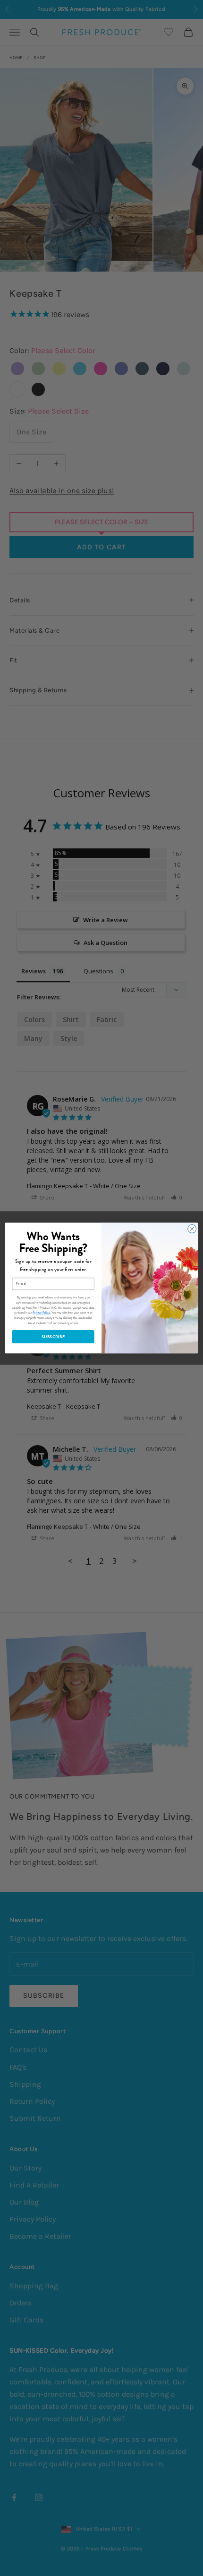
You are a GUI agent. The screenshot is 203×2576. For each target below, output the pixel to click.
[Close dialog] (192, 1229)
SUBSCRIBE (53, 1337)
